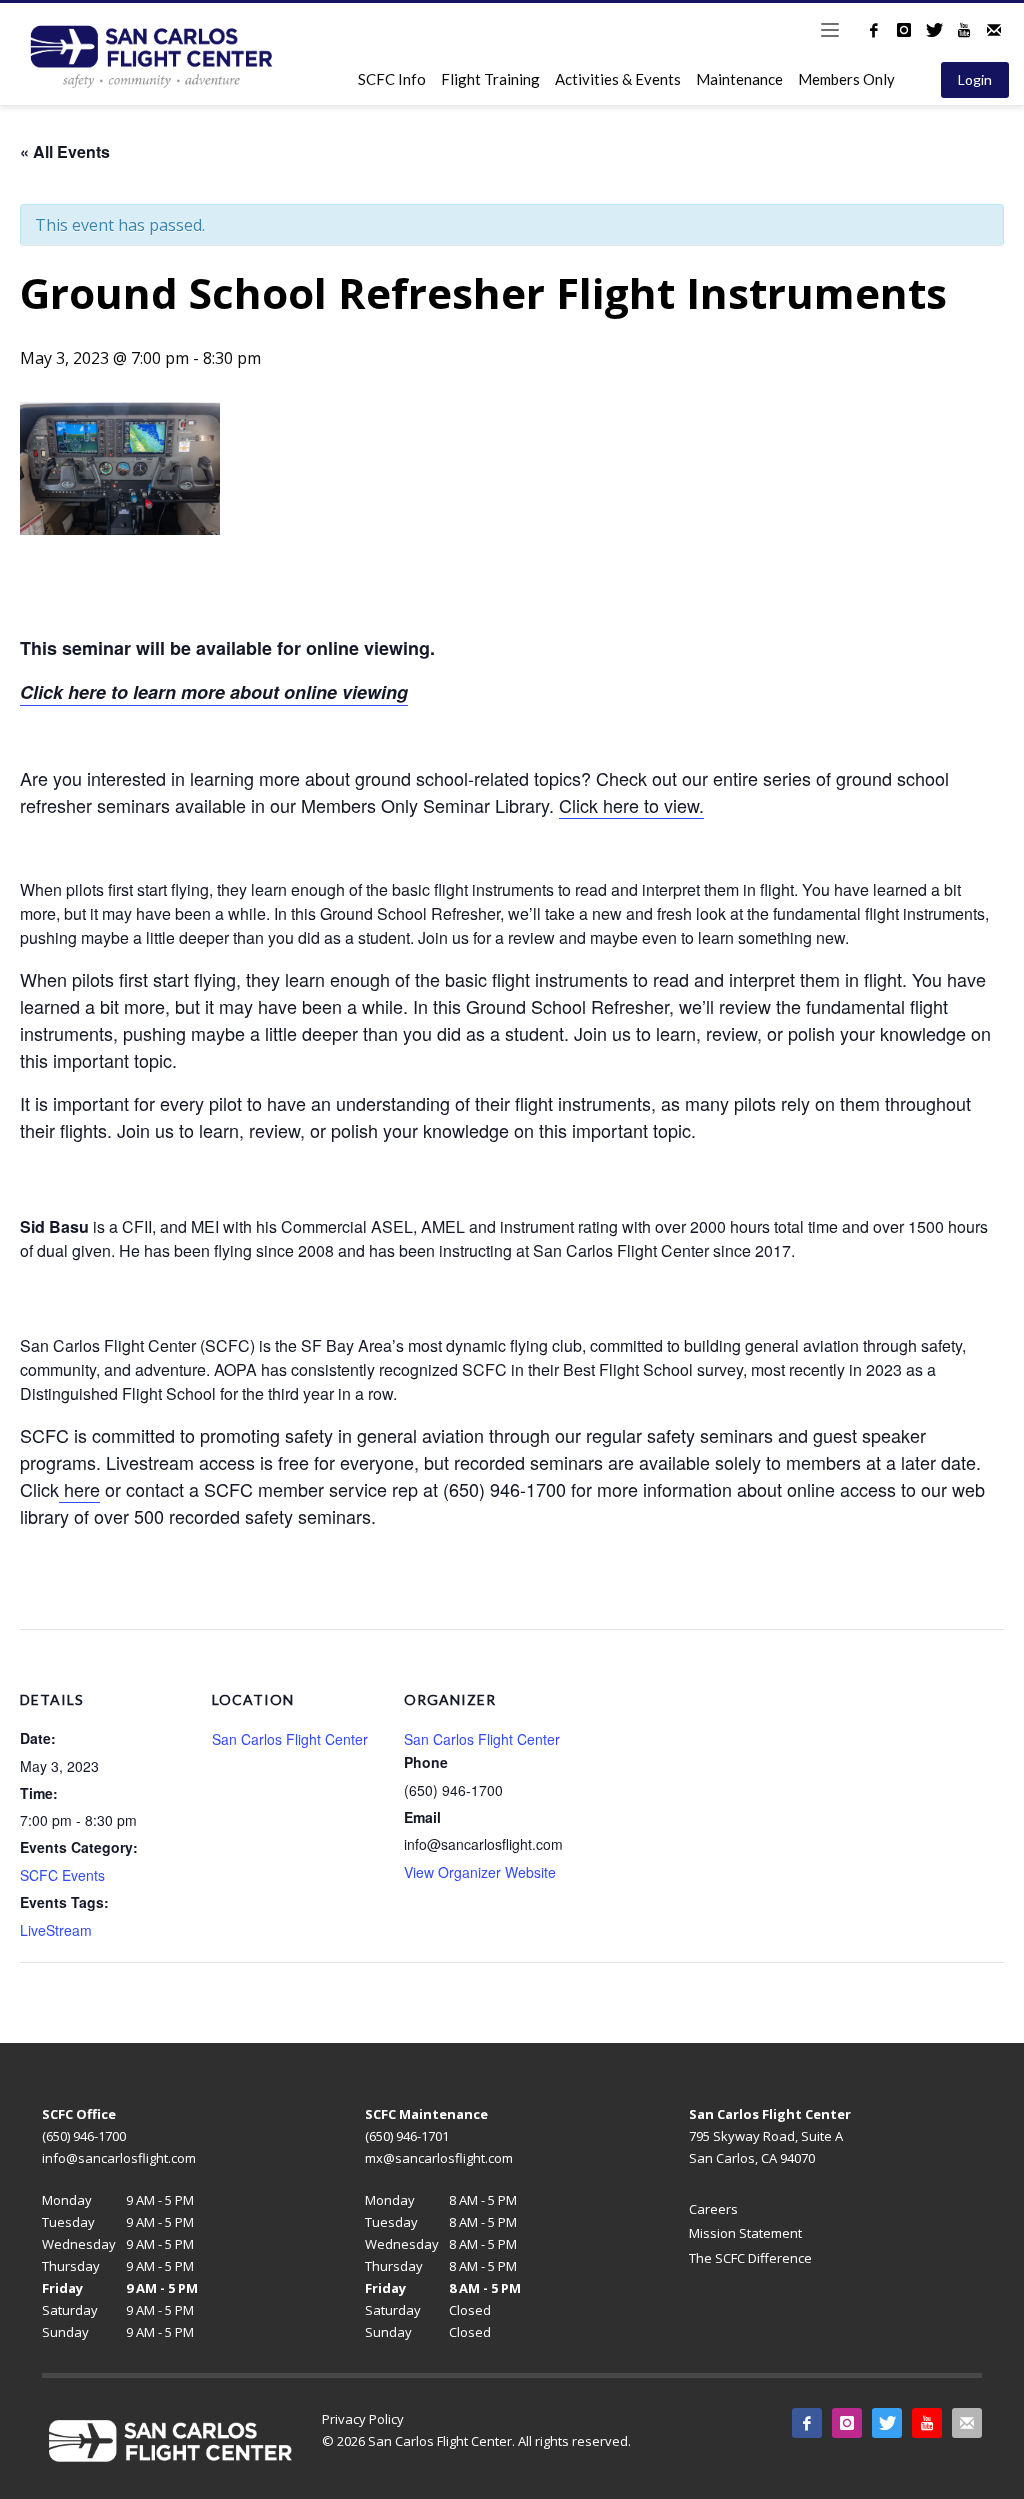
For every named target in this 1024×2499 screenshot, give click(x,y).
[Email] (994, 30)
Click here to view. (631, 805)
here (79, 1489)
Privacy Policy (363, 2419)
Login (975, 79)
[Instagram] (904, 30)
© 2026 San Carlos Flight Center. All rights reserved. (476, 2441)
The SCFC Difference (750, 2258)
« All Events (65, 151)
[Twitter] (934, 30)
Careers (713, 2209)
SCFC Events (62, 1875)
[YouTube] (964, 30)
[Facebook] (874, 30)
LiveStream (56, 1930)
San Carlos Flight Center (290, 1739)
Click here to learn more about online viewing (214, 692)
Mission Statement (745, 2233)
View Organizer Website (480, 1872)
